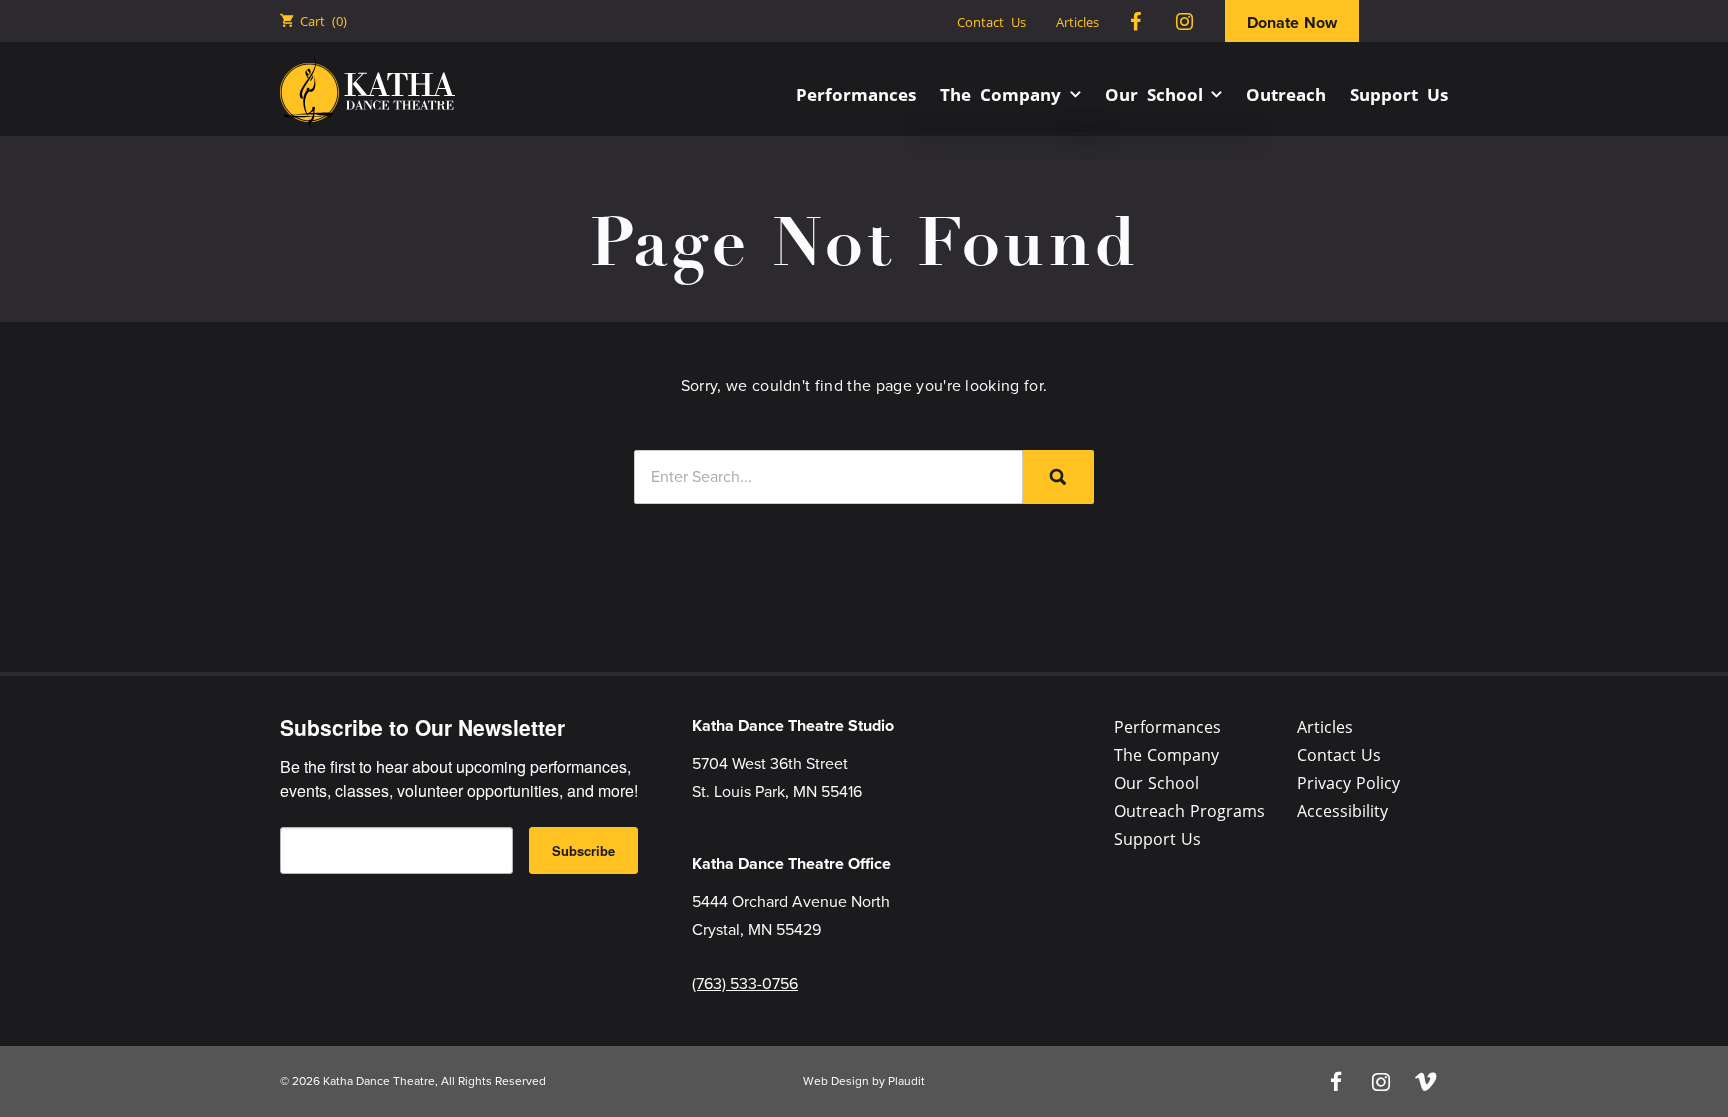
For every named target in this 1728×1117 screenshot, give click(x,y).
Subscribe (583, 850)
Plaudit (906, 1081)
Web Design (836, 1081)
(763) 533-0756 (745, 983)
